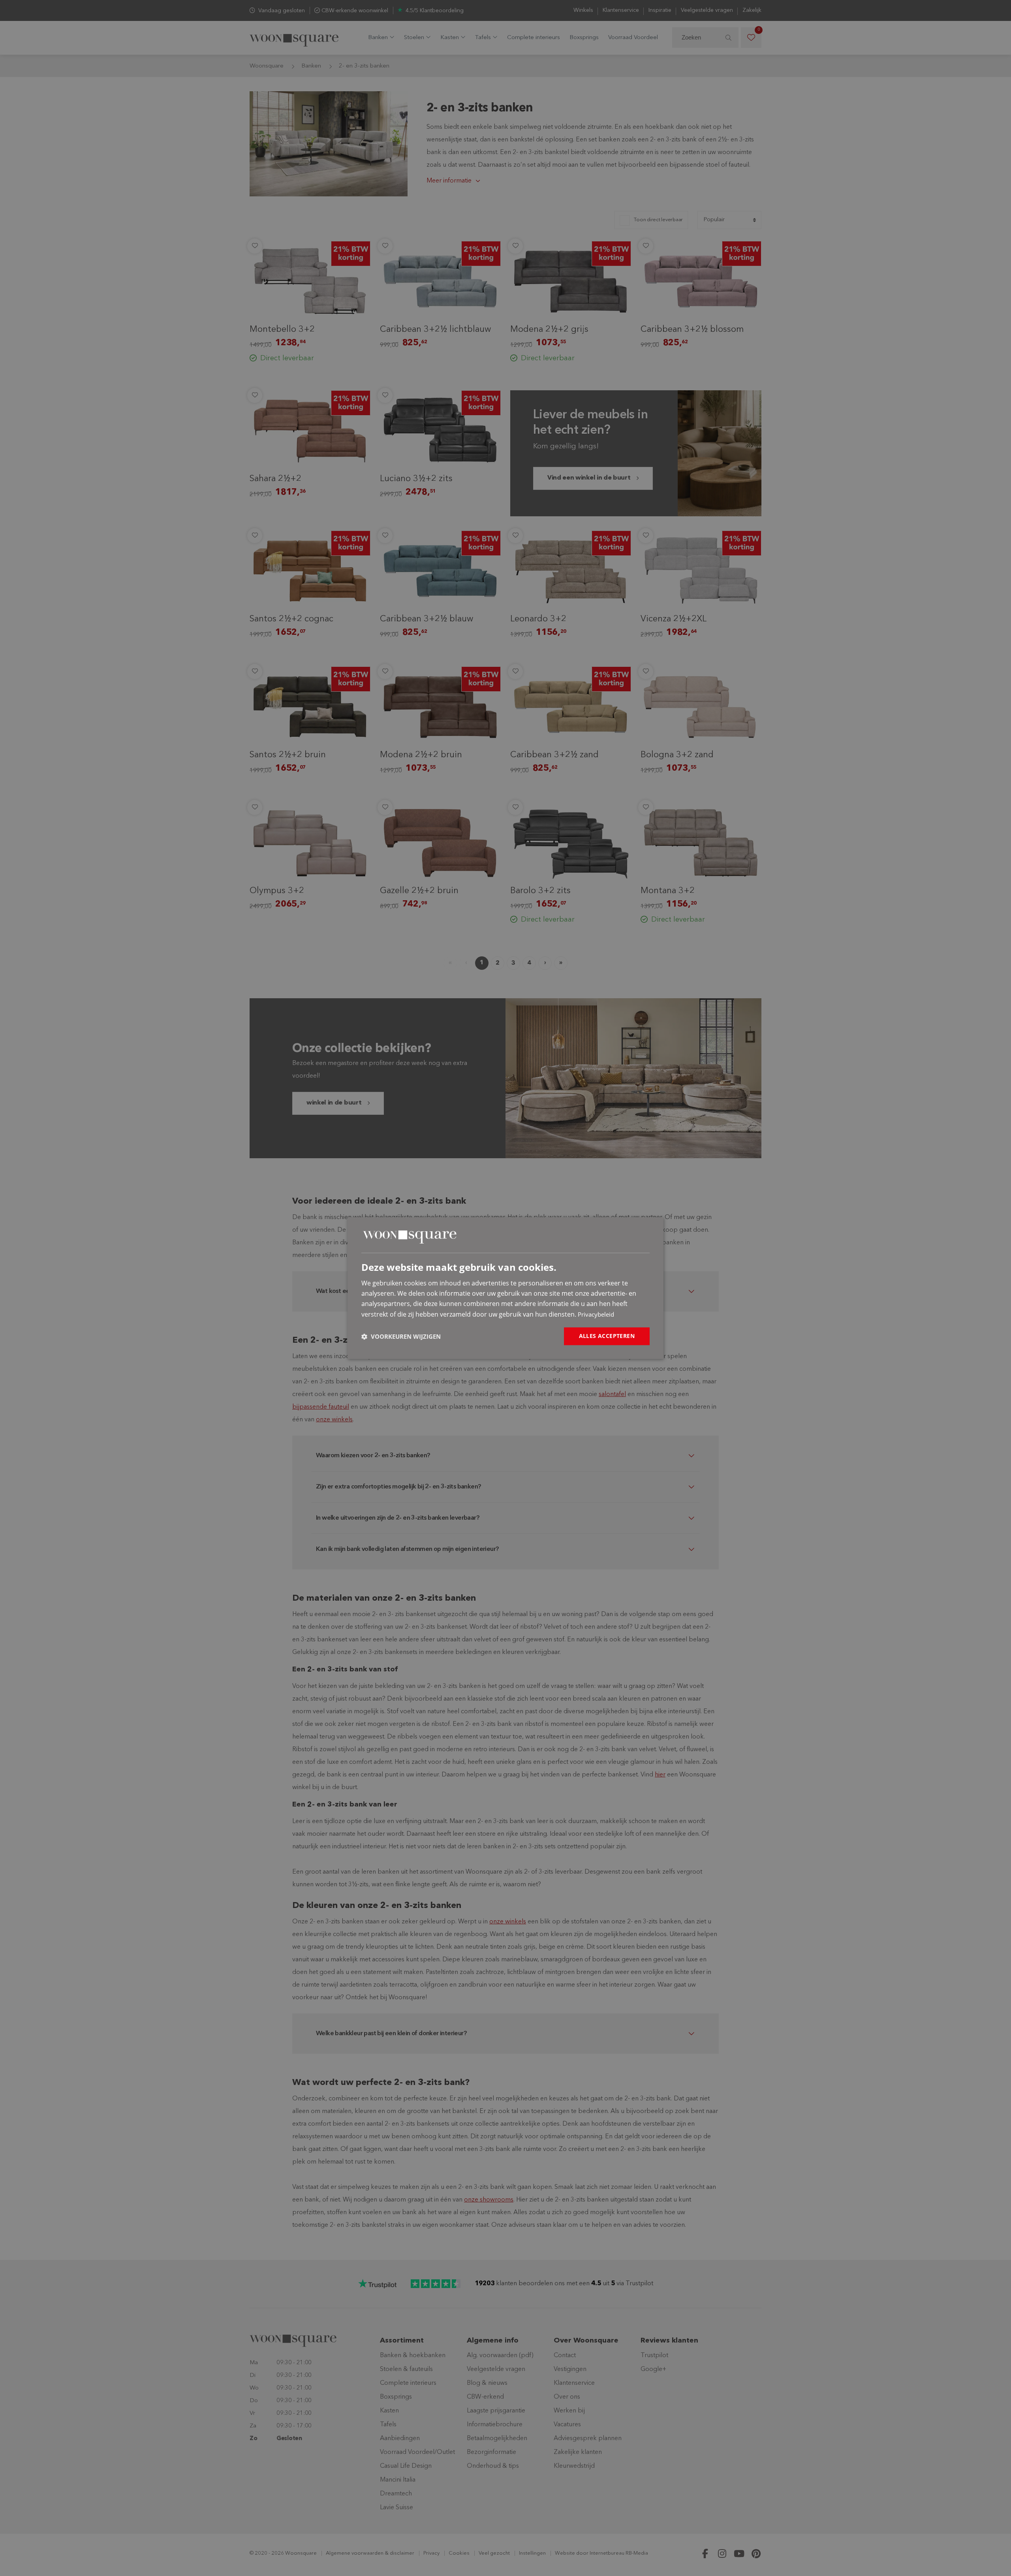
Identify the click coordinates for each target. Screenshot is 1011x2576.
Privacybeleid (596, 1314)
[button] (401, 1336)
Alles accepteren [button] (607, 1336)
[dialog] (505, 1288)
